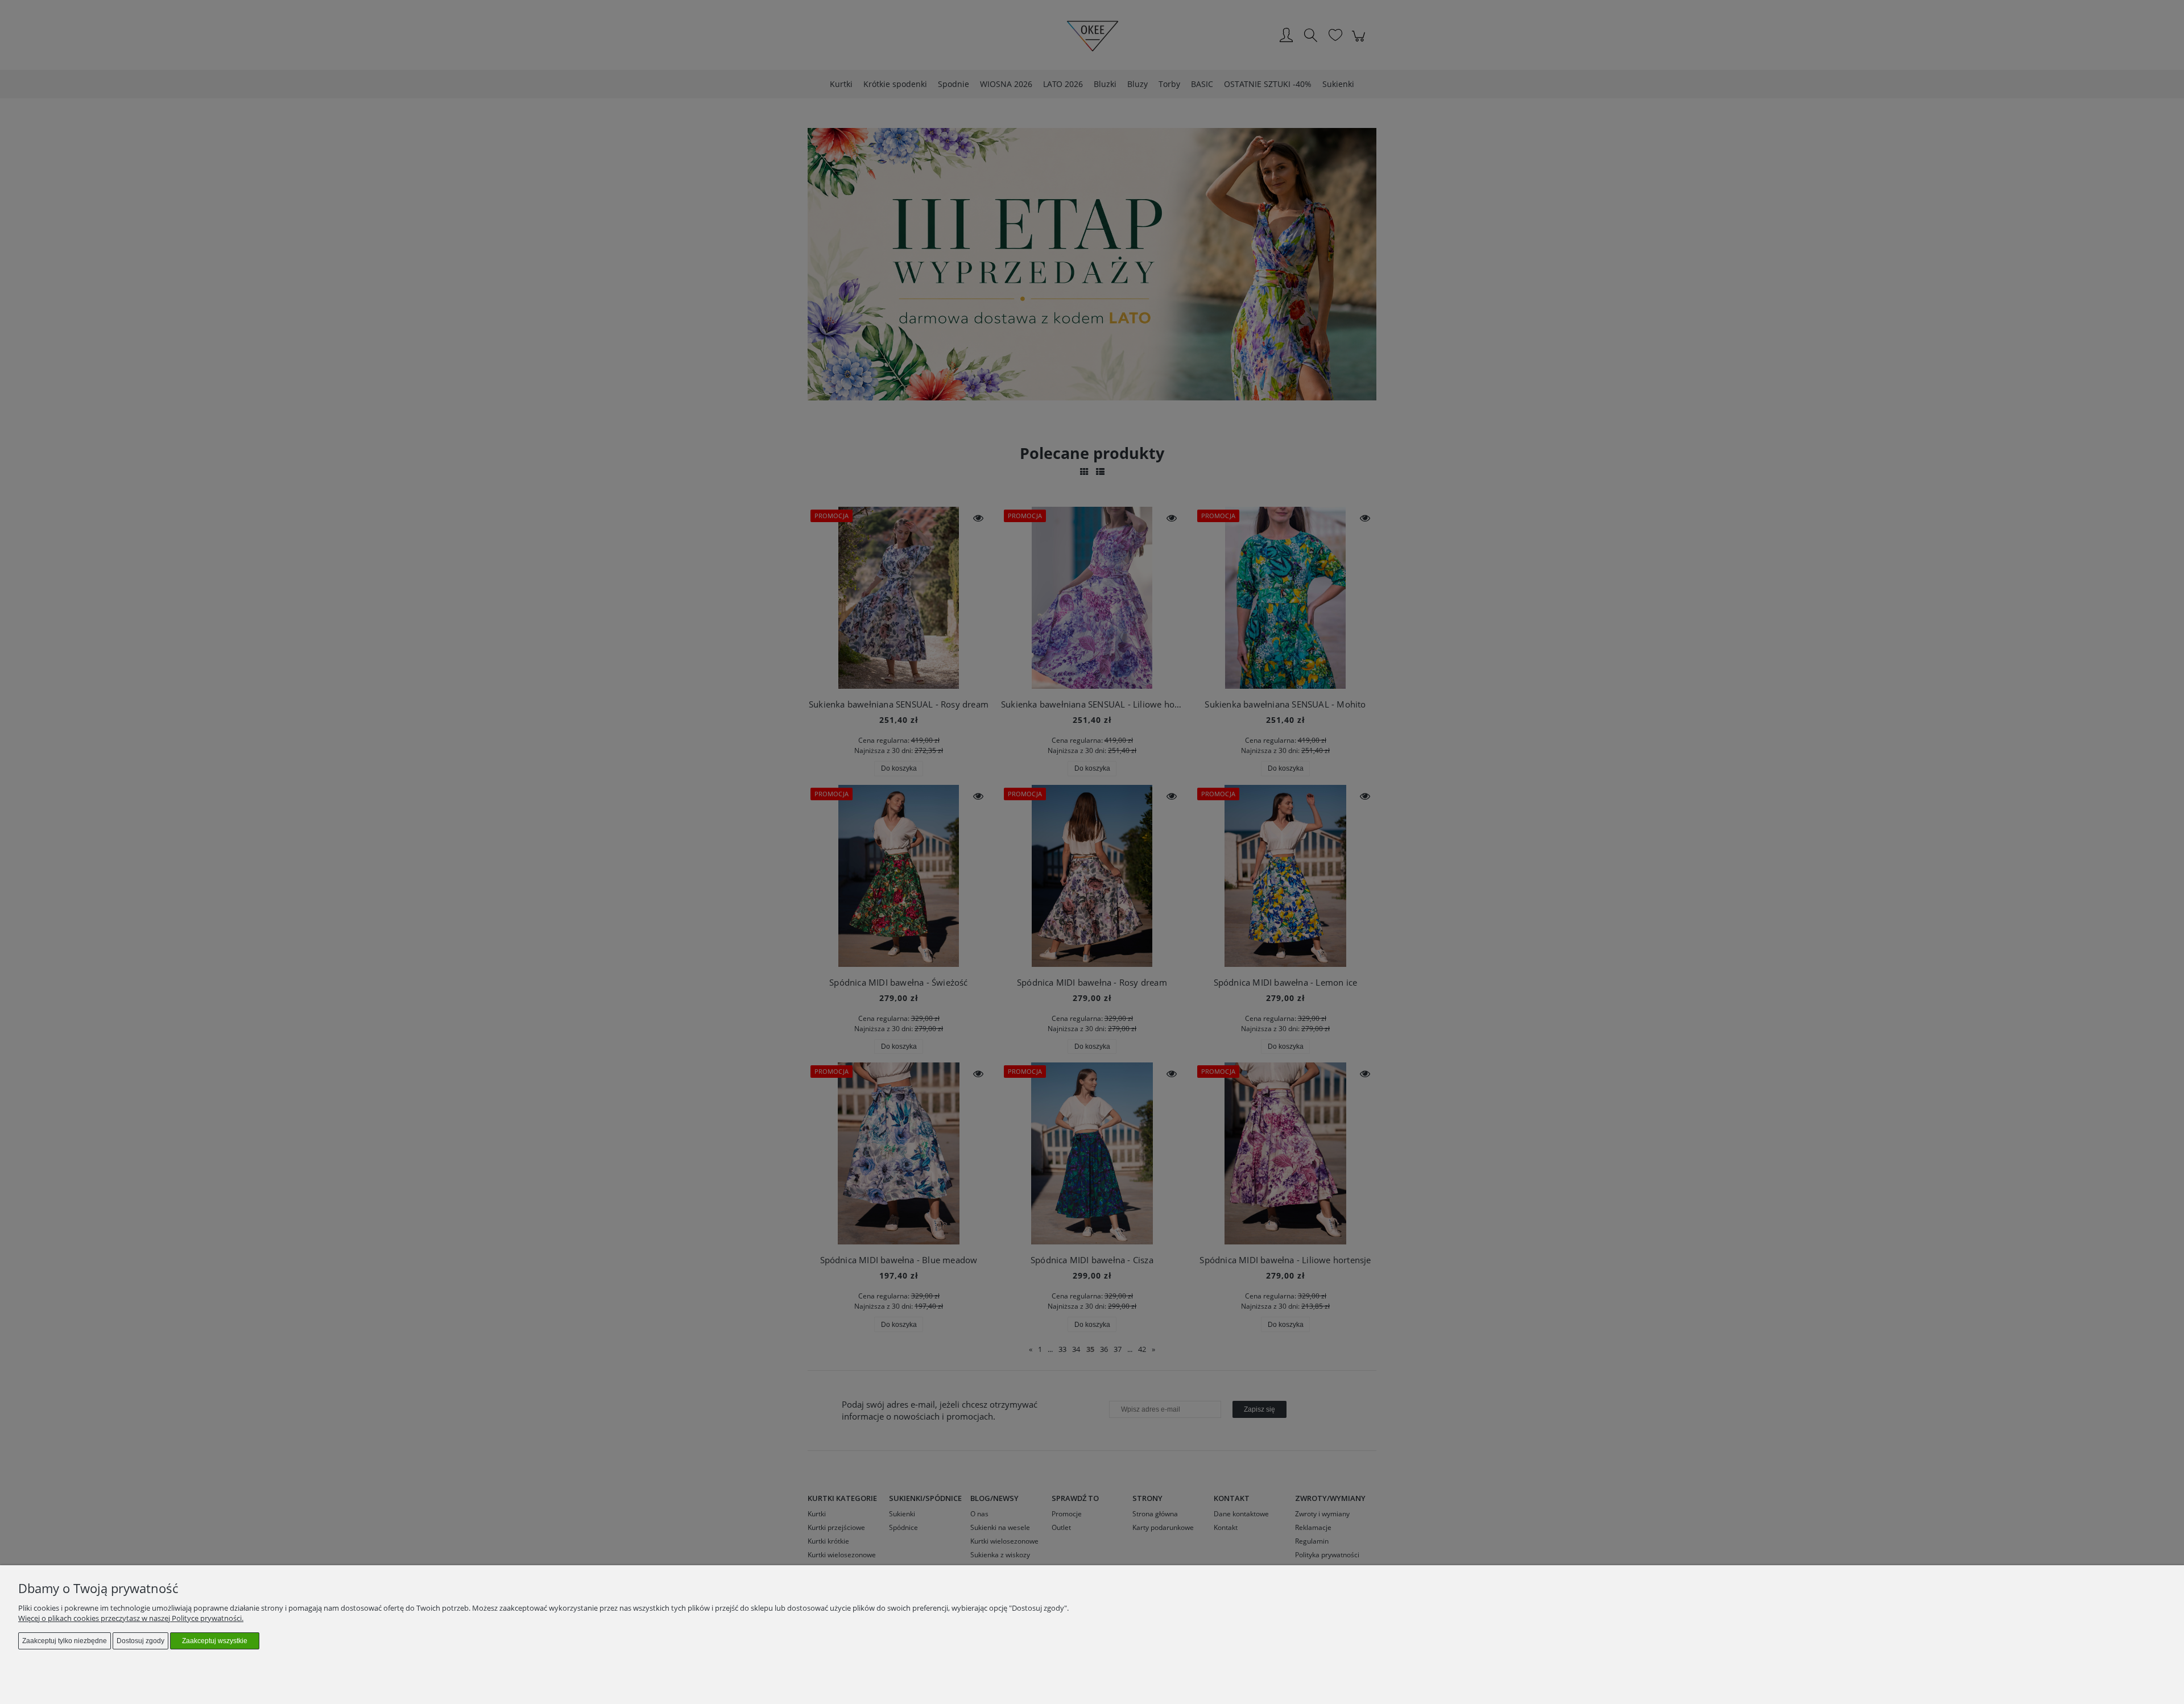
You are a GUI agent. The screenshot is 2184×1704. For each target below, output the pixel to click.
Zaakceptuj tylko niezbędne (65, 1641)
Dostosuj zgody (140, 1641)
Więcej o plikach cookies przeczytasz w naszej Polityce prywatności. (131, 1618)
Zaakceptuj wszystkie (215, 1641)
